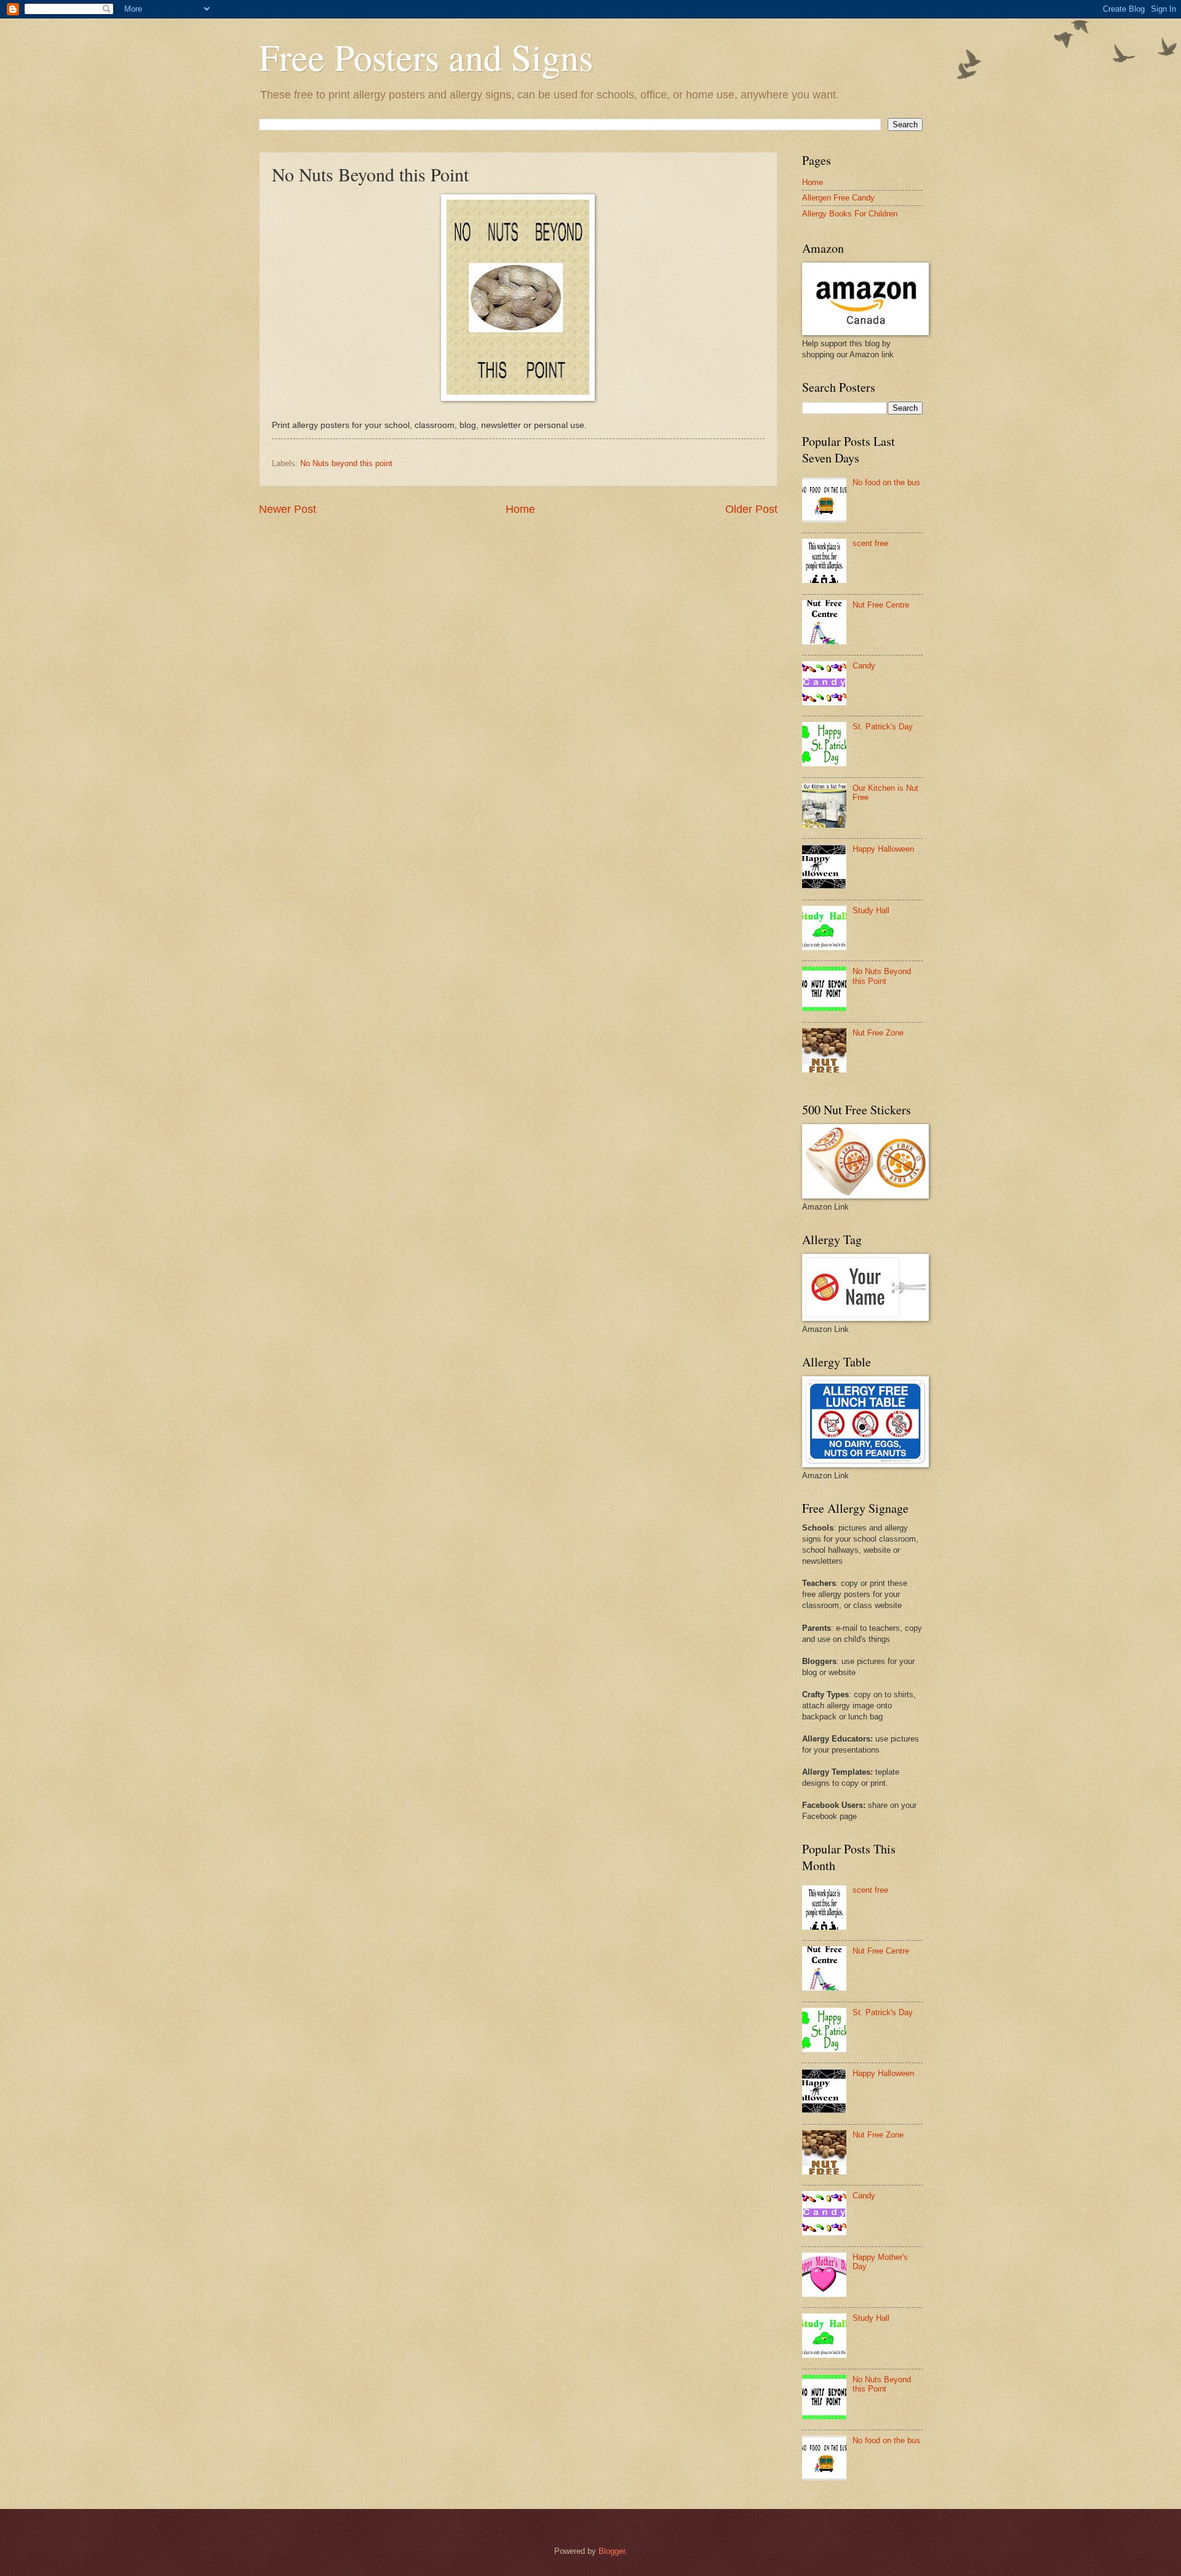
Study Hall (871, 910)
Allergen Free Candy (838, 198)
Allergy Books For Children (850, 214)
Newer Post (288, 509)
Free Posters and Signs (426, 57)
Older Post (751, 509)
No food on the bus (886, 482)
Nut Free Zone (878, 1033)
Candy (864, 666)
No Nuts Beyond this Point (882, 976)
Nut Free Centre (881, 605)
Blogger (612, 2551)
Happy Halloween (883, 849)
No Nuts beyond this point (346, 463)
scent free (870, 543)
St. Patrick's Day (883, 727)
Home (520, 509)
